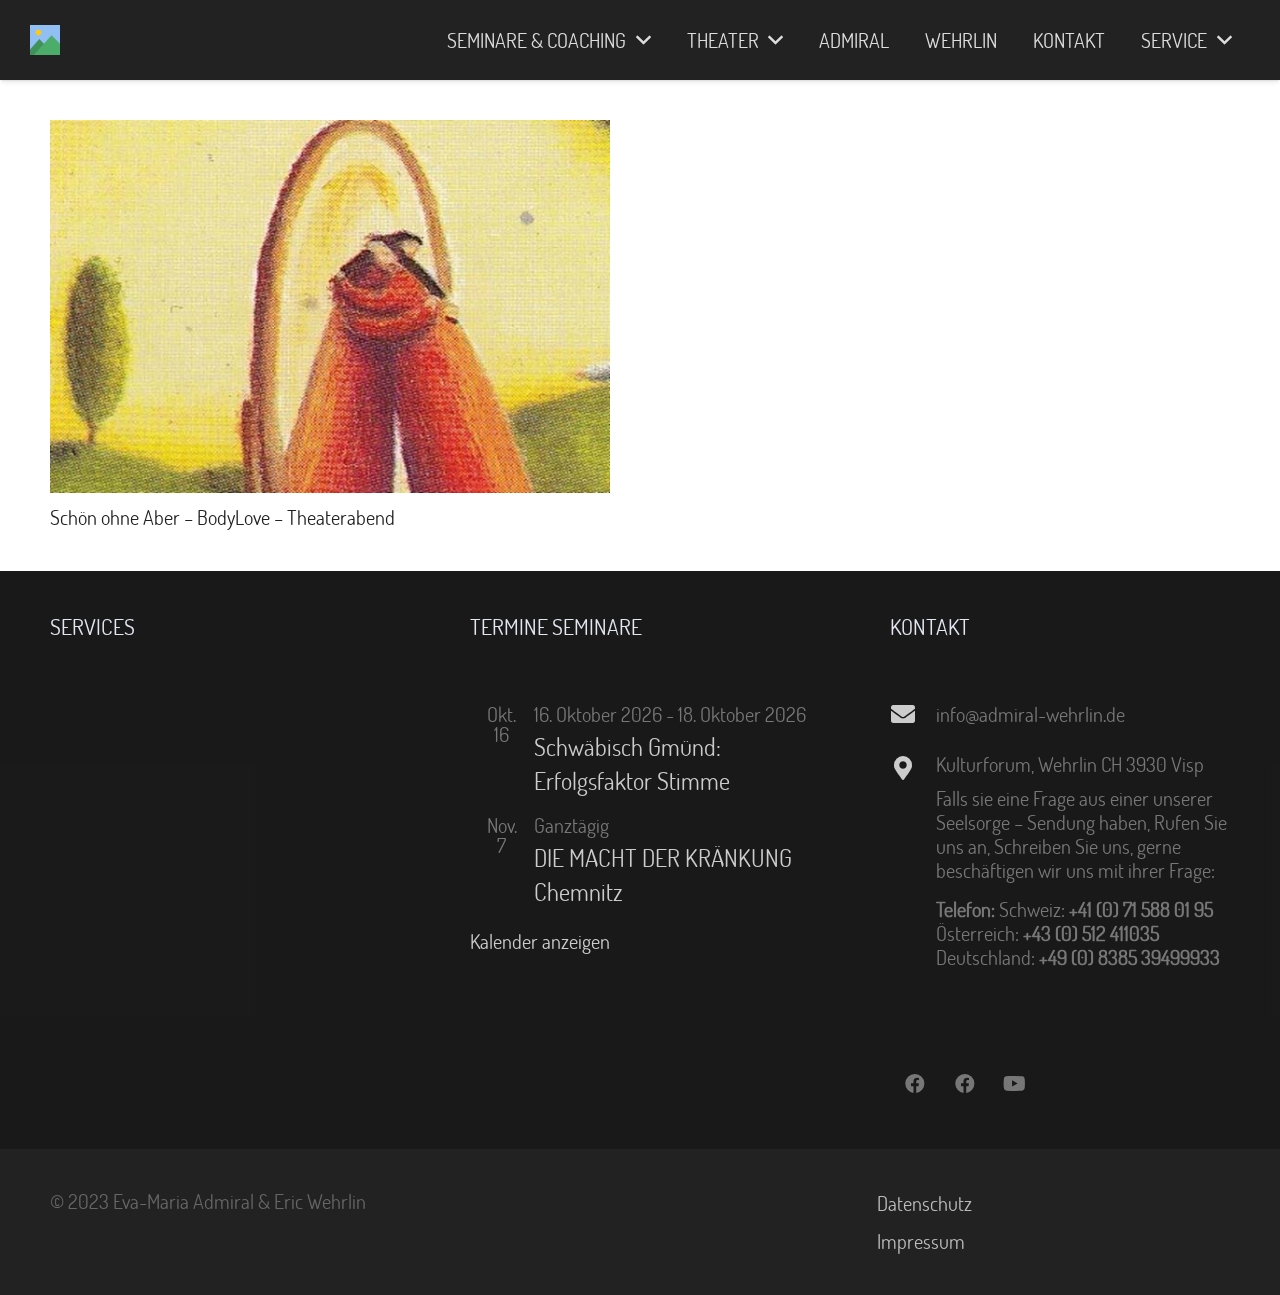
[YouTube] (1015, 1084)
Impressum (921, 1241)
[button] (638, 40)
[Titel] (45, 40)
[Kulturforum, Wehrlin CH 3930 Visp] (913, 768)
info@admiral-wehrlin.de (1030, 714)
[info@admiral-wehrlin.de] (913, 714)
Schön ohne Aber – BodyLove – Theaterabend (222, 517)
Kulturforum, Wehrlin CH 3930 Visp (1070, 764)
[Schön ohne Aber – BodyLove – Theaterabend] (330, 132)
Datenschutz (924, 1203)
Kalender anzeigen (540, 941)
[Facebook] (915, 1084)
